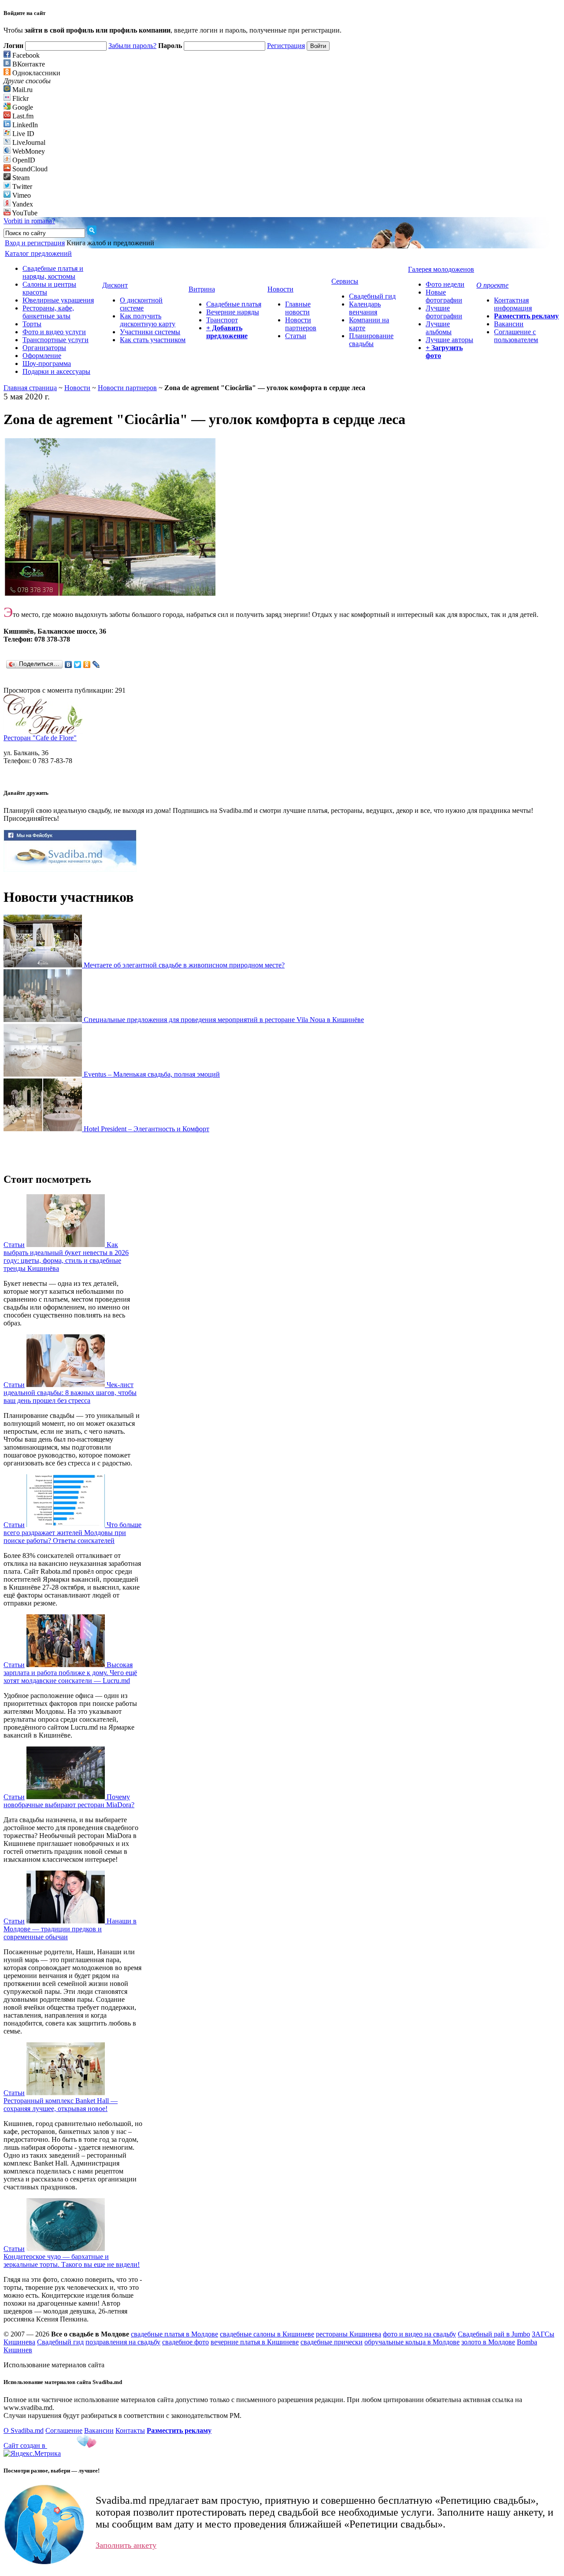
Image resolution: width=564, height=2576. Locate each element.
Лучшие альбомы (439, 328)
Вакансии (509, 324)
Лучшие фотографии (444, 312)
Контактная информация (513, 304)
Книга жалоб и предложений (110, 243)
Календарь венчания (365, 308)
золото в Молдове (488, 2342)
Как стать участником (153, 340)
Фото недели (445, 284)
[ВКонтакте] (69, 664)
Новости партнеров (301, 324)
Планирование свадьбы (371, 340)
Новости (77, 388)
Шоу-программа (47, 364)
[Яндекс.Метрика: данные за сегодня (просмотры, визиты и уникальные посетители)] (32, 2454)
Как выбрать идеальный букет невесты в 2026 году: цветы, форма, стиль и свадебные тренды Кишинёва (66, 1257)
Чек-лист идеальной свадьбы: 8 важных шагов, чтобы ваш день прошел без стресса (70, 1393)
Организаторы (44, 348)
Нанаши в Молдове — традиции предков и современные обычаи (70, 1929)
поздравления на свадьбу (123, 2342)
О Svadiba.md (24, 2430)
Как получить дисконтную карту (148, 320)
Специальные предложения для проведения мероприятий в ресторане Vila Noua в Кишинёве (224, 1020)
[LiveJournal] (96, 664)
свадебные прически (332, 2342)
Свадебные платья (234, 304)
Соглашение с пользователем (516, 336)
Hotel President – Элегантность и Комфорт (147, 1129)
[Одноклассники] (87, 664)
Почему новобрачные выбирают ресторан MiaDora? (69, 1801)
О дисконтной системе (141, 304)
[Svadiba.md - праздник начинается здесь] (70, 869)
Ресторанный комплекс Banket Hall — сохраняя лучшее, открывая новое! (61, 2105)
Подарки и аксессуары (56, 371)
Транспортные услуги (56, 340)
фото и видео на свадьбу (419, 2334)
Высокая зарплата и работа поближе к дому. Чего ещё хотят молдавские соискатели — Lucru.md (70, 1673)
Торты (32, 324)
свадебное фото (186, 2342)
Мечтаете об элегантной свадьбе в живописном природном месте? (184, 965)
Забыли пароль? (132, 46)
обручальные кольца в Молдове (412, 2342)
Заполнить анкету (126, 2545)
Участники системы (150, 332)
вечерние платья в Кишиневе (255, 2342)
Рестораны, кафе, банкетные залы (48, 312)
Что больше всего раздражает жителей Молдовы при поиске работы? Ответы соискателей (72, 1533)
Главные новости (298, 308)
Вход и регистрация (35, 243)
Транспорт (222, 320)
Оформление (42, 356)
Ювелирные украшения (58, 300)
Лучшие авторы (449, 340)
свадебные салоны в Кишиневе (267, 2334)
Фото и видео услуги (54, 332)
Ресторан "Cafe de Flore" (40, 738)
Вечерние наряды (233, 312)
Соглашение (64, 2430)
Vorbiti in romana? (29, 221)
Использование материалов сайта (54, 2365)
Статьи (296, 336)
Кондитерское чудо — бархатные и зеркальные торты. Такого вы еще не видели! (72, 2260)
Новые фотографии (444, 296)
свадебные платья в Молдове (174, 2334)
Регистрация (286, 46)
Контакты (130, 2430)
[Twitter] (78, 664)
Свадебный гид (372, 296)
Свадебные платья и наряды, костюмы (53, 272)
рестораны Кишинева (349, 2334)
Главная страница (30, 388)
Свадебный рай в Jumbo (494, 2334)
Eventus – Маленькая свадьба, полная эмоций (152, 1074)
